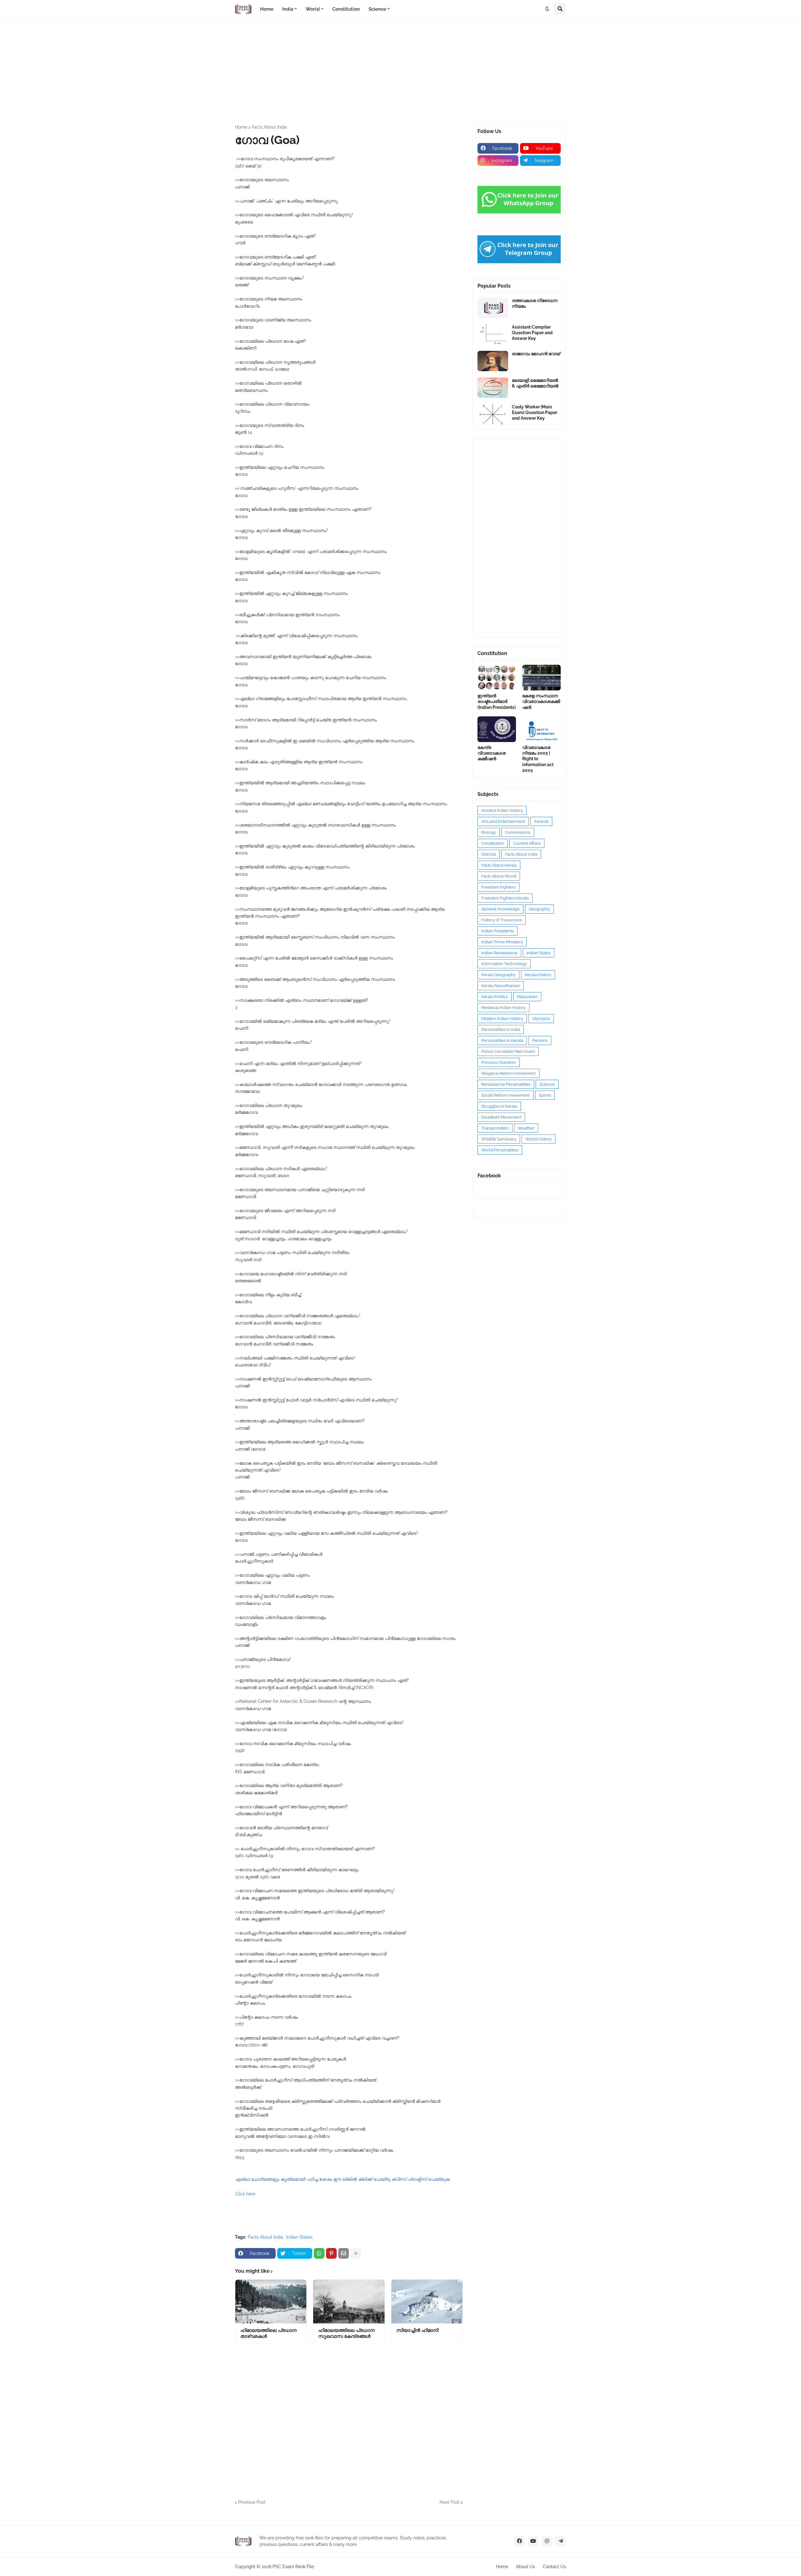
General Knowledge (500, 909)
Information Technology (504, 964)
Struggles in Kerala (499, 1106)
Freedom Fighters (498, 887)
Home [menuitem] (267, 9)
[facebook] (519, 2541)
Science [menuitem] (377, 9)
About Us (525, 2567)
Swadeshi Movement (501, 1117)
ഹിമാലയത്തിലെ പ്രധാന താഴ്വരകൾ (268, 2333)
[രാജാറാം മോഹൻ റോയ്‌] (493, 361)
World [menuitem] (313, 9)
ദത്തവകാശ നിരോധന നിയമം (535, 303)
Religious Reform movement (508, 1073)
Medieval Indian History (503, 1008)
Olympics (541, 1019)
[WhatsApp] (319, 2253)
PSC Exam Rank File (293, 2567)
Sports (545, 1095)
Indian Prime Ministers (502, 942)
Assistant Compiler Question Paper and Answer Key (532, 333)
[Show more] (356, 2253)
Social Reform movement (505, 1095)
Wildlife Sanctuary (499, 1139)
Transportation (495, 1128)
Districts (489, 854)
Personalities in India (501, 1029)
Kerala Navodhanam (501, 986)
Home (241, 127)
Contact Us (554, 2567)
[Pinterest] (331, 2253)
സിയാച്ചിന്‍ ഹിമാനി (417, 2330)
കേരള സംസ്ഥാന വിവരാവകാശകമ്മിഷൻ (541, 701)
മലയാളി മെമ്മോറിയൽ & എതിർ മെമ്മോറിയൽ (535, 383)
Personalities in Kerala (502, 1040)
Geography (539, 909)
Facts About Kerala (499, 865)
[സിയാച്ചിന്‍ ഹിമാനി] (427, 2302)
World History (538, 1139)
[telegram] (561, 2541)
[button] (547, 9)
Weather (526, 1128)
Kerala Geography (498, 975)
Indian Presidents (497, 931)
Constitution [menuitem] (346, 9)
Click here (245, 2194)
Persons (540, 1040)
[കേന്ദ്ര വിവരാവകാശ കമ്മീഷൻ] (497, 729)
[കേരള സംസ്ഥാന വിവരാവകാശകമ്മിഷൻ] (541, 678)
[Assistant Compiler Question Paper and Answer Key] (493, 334)
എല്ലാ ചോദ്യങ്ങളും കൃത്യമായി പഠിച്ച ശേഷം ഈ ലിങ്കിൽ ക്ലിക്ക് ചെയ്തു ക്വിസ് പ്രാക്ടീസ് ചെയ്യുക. (343, 2179)
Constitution (493, 843)
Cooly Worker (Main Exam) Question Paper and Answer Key (535, 412)
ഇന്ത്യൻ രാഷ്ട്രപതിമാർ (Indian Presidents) (497, 701)
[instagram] (547, 2541)
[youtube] (533, 2541)
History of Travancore (502, 920)
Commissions (518, 832)
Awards (541, 821)
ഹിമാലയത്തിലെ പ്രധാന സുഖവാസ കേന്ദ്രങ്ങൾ (346, 2333)
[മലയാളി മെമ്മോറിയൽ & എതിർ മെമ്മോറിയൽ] (493, 388)
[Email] (344, 2253)
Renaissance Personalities (506, 1084)
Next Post (450, 2502)
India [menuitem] (288, 9)
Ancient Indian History (502, 810)
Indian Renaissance (499, 953)
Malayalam (527, 997)
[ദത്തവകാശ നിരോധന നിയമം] (493, 308)
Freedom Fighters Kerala (505, 898)
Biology (489, 832)
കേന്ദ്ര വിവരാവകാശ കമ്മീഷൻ (492, 753)
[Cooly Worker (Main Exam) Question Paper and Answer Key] (493, 414)
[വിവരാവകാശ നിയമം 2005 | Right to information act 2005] (541, 729)
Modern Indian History (502, 1019)
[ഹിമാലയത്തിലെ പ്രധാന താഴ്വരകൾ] (271, 2302)
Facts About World (499, 876)
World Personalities (500, 1150)
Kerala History (538, 975)
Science (547, 1084)
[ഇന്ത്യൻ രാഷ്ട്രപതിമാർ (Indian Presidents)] (497, 678)
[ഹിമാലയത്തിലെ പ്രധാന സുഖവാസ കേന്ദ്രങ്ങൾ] (349, 2302)
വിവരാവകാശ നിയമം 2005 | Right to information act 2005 (538, 759)
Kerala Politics (495, 997)
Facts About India (269, 127)
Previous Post (252, 2502)
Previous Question (499, 1062)
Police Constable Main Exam (508, 1051)
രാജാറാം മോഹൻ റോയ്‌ (536, 354)
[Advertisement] (400, 72)
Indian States (299, 2237)
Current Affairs (527, 843)
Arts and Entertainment (503, 821)
